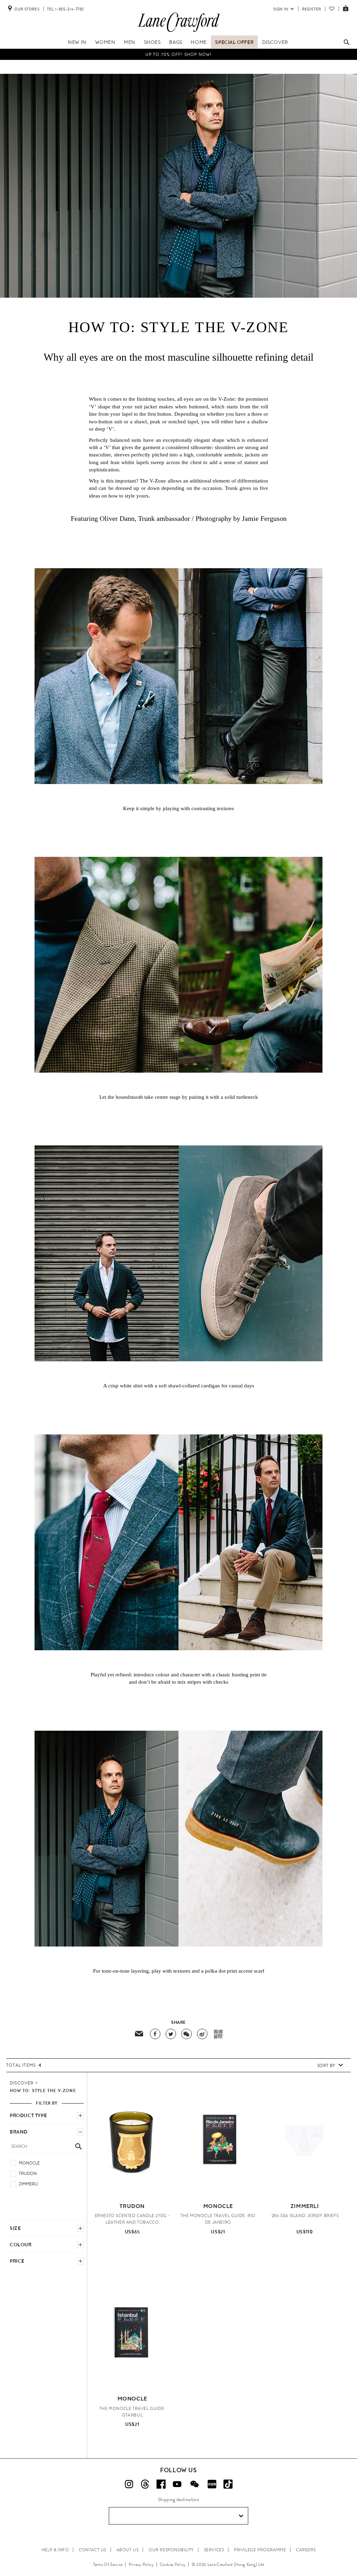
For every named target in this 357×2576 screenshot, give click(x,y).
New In (77, 42)
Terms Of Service (108, 2565)
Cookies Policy (173, 2565)
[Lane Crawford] (178, 32)
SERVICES (214, 2550)
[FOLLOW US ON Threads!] (145, 2484)
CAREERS (306, 2550)
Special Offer (234, 42)
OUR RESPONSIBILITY (171, 2550)
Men (130, 42)
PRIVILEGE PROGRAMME (260, 2550)
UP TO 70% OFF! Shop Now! (179, 54)
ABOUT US (128, 2550)
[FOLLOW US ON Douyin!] (228, 2484)
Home (199, 42)
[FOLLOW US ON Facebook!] (161, 2484)
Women (105, 42)
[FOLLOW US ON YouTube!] (177, 2484)
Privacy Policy (141, 2565)
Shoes (152, 42)
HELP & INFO (55, 2550)
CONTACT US (93, 2550)
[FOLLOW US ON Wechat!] (195, 2484)
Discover (275, 42)
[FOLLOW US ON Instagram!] (129, 2484)
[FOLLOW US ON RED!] (212, 2484)
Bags (176, 42)
